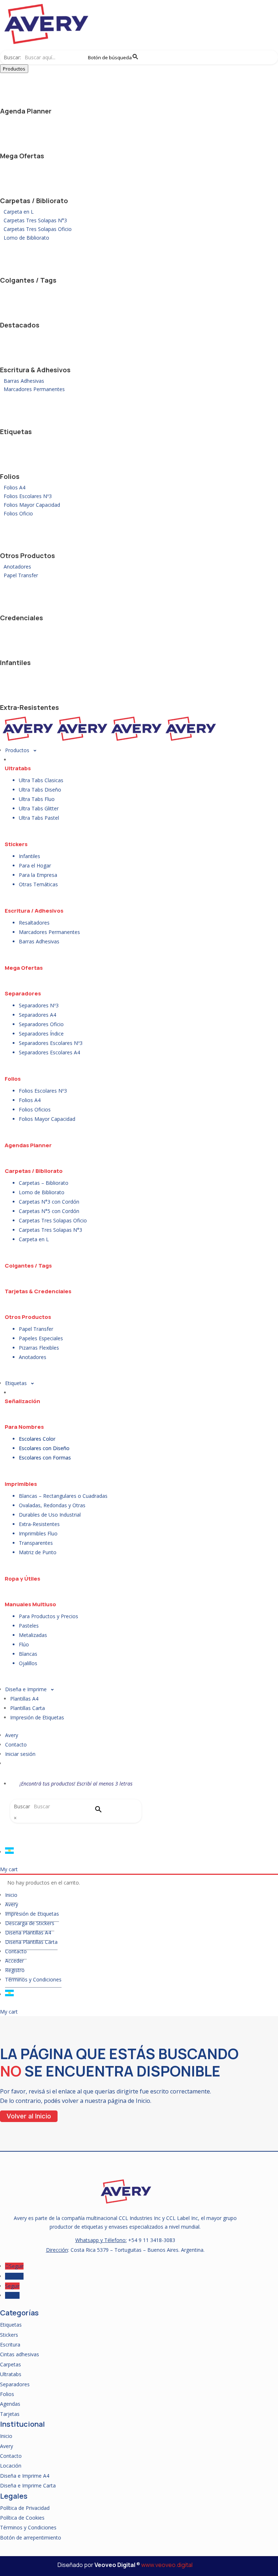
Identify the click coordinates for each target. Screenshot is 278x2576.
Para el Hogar (35, 865)
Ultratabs (18, 768)
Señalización (22, 1401)
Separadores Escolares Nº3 (51, 1043)
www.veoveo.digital (167, 2565)
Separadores (23, 993)
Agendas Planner (28, 1145)
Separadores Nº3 (39, 1005)
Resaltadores (34, 923)
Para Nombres (24, 1427)
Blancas (28, 1654)
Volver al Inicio (29, 2116)
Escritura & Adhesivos (35, 370)
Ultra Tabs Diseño (40, 790)
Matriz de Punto (38, 1552)
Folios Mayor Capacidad (32, 505)
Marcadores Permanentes (34, 389)
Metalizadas (33, 1635)
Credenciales (22, 618)
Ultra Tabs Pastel (39, 818)
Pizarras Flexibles (39, 1348)
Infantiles (15, 663)
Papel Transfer (21, 575)
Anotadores (17, 567)
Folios (10, 476)
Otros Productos (28, 556)
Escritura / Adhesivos (34, 911)
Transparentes (36, 1543)
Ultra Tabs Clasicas (41, 780)
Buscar (22, 1806)
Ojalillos (28, 1663)
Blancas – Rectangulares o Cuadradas (63, 1496)
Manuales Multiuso (30, 1604)
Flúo (24, 1644)
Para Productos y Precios (49, 1616)
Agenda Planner (26, 111)
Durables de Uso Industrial (50, 1515)
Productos (14, 69)
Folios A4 (14, 487)
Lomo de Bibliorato (26, 238)
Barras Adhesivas (24, 381)
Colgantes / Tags (28, 280)
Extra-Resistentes (30, 707)
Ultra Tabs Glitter (39, 808)
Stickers (16, 844)
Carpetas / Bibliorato (34, 201)
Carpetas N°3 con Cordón (49, 1202)
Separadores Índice (41, 1034)
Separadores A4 (37, 1015)
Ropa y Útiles (22, 1579)
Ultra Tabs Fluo (37, 799)
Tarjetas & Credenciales (38, 1291)
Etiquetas (16, 432)
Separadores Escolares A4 (49, 1052)
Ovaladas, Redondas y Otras (52, 1505)
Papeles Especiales (41, 1338)
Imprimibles (21, 1484)
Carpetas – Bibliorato (44, 1183)
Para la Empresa (38, 875)
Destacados (20, 325)
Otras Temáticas (38, 884)
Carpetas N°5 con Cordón (49, 1211)
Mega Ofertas (22, 156)
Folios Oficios (35, 1109)
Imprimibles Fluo (38, 1533)
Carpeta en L (19, 212)
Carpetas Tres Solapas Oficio (38, 229)
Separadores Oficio (41, 1024)
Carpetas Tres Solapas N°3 (35, 220)
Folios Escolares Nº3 (28, 496)
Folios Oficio (18, 513)
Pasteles (29, 1626)
